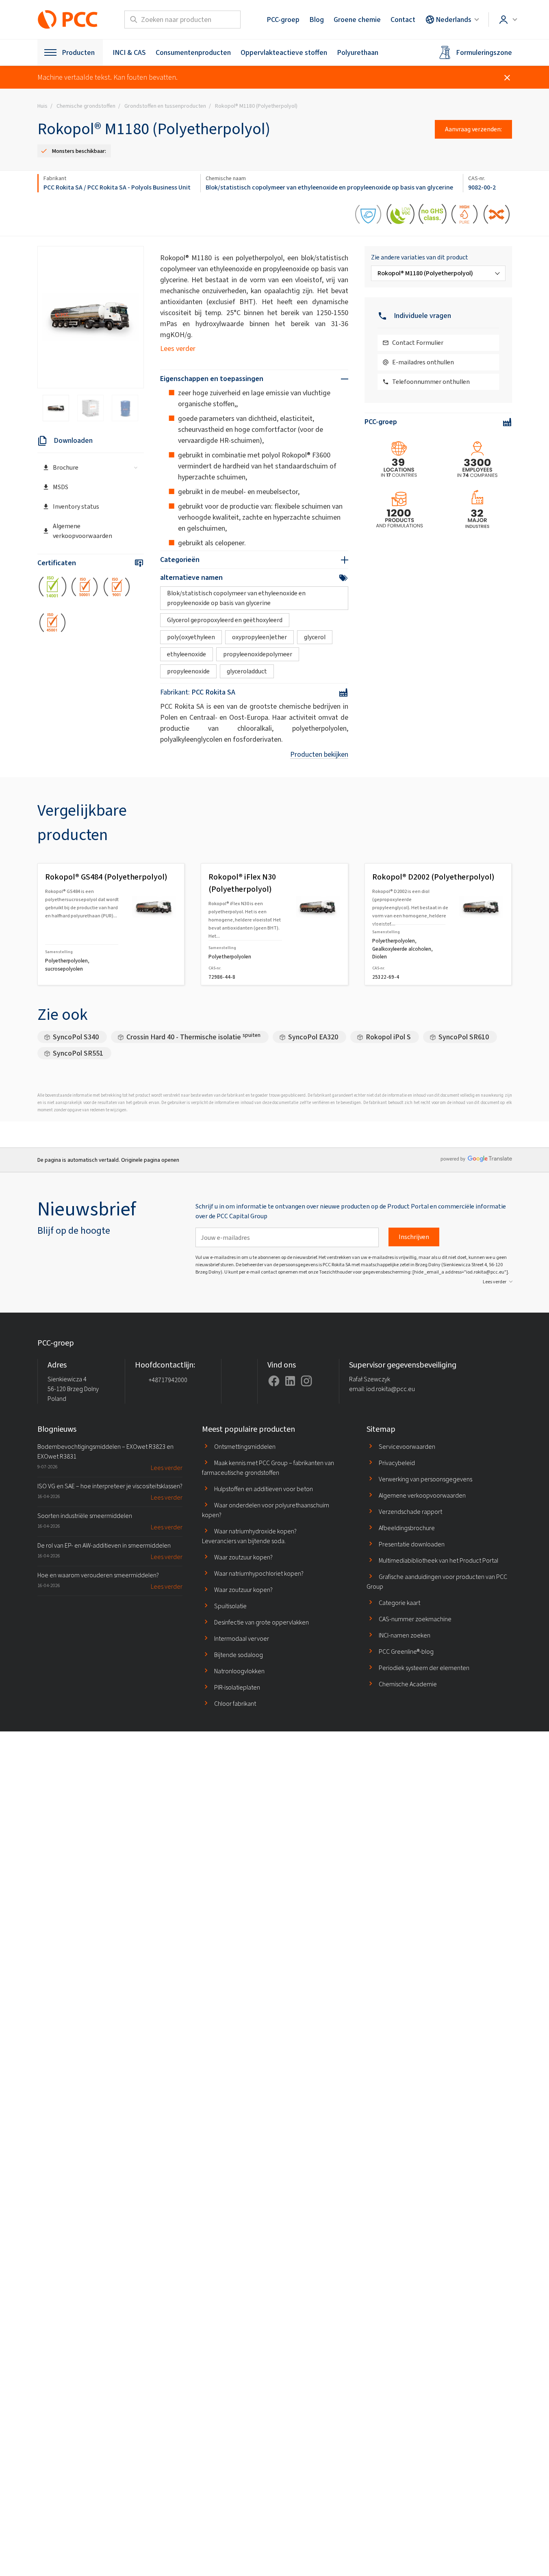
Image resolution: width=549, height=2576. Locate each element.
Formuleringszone (484, 52)
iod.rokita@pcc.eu (391, 1389)
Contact (403, 20)
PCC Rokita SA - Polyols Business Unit (139, 187)
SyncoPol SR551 (78, 1053)
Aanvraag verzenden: (473, 129)
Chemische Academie (408, 1684)
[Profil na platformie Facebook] (274, 1381)
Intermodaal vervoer (242, 1639)
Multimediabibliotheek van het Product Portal (438, 1560)
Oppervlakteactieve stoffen (284, 52)
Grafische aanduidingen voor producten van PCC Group (437, 1582)
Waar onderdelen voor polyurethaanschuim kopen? (266, 1510)
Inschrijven (414, 1237)
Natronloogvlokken (239, 1671)
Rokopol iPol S (388, 1037)
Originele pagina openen (150, 1160)
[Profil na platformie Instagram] (306, 1381)
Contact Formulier (418, 343)
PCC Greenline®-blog (406, 1652)
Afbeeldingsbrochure (407, 1528)
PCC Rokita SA (63, 187)
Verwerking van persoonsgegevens (425, 1479)
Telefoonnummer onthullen (431, 382)
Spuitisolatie (230, 1606)
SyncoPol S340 (76, 1037)
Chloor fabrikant (235, 1704)
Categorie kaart (399, 1603)
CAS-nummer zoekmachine (415, 1619)
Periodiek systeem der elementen (424, 1668)
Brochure (66, 467)
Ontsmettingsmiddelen (245, 1447)
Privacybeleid (397, 1463)
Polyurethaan (358, 52)
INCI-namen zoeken (405, 1635)
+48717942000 (168, 1380)
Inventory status (76, 506)
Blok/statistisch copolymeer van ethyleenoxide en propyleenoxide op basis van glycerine (329, 187)
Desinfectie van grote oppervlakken (261, 1622)
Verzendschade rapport (410, 1512)
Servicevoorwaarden (407, 1447)
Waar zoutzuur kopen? (243, 1557)
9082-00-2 (482, 187)
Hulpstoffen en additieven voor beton (264, 1489)
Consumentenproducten (193, 52)
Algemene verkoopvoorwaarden (82, 531)
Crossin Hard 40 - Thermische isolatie (193, 1037)
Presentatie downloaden (412, 1544)
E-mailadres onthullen (423, 362)
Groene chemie (357, 20)
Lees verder (178, 348)
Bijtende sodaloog (239, 1655)
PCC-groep (283, 20)
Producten (78, 52)
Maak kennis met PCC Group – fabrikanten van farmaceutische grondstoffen (268, 1468)
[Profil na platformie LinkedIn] (290, 1381)
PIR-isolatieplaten (237, 1687)
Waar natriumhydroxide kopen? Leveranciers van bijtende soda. (249, 1536)
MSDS (61, 487)
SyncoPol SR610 (464, 1037)
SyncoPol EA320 (313, 1037)
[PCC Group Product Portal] (68, 20)
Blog (317, 20)
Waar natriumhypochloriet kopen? (259, 1573)
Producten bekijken (319, 754)
